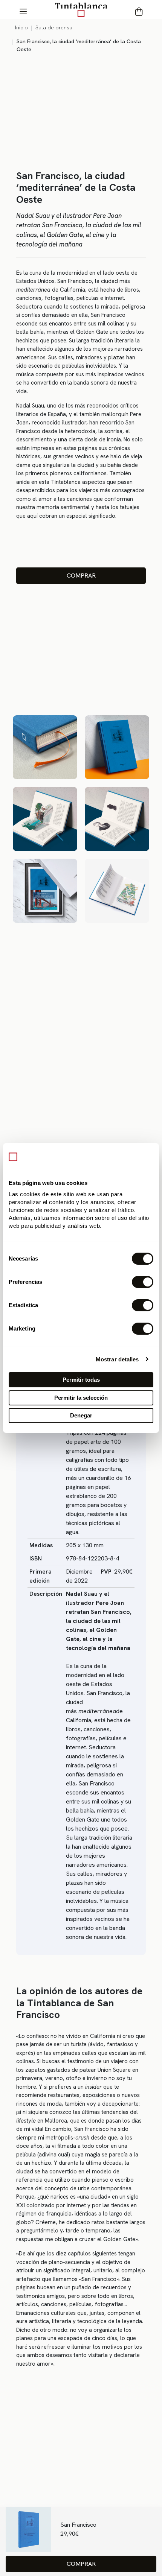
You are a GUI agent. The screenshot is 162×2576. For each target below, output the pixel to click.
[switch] (143, 1282)
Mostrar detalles (117, 1359)
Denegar (81, 1415)
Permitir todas (81, 1380)
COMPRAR (81, 576)
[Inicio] (81, 9)
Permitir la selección (81, 1398)
